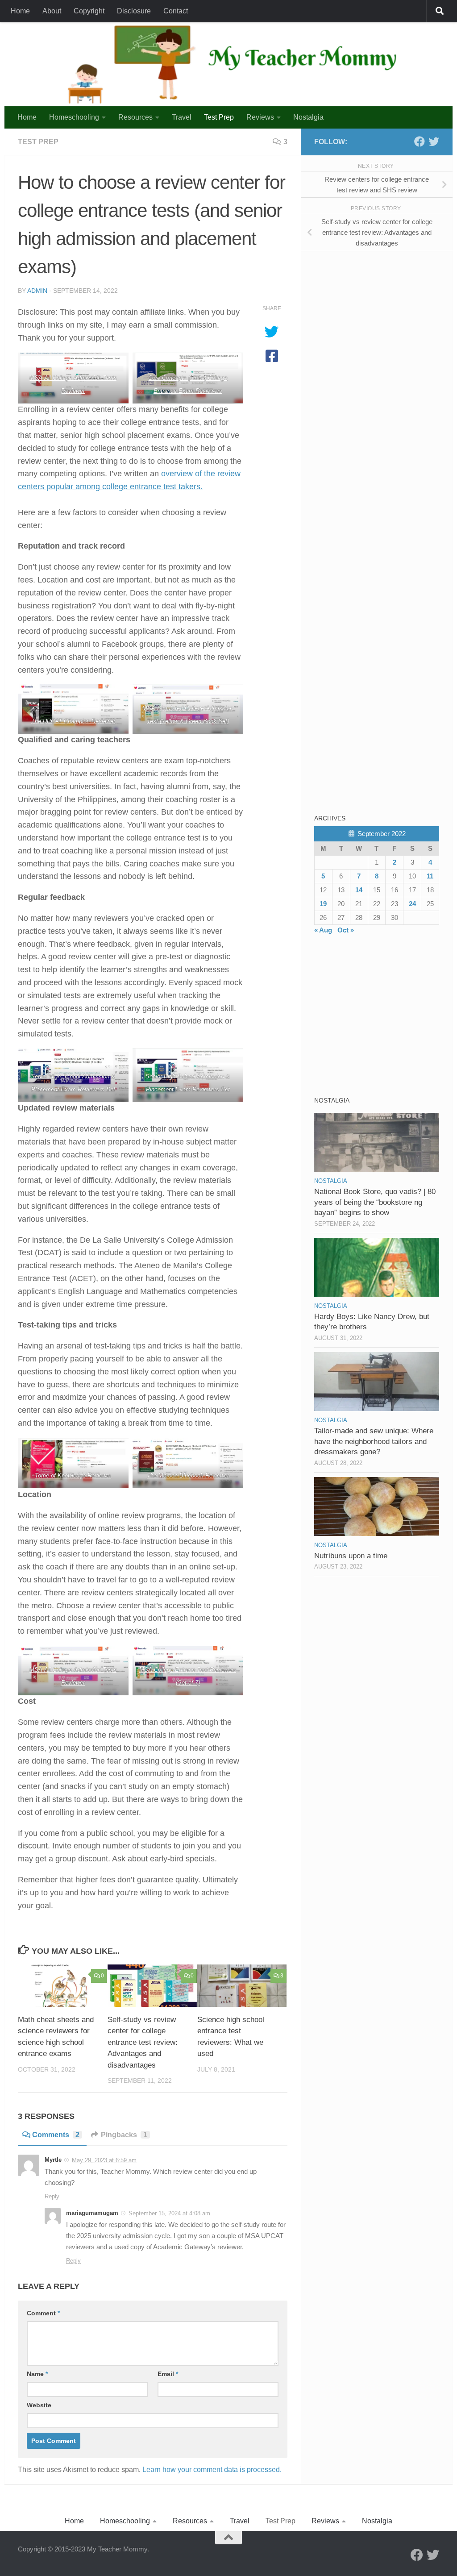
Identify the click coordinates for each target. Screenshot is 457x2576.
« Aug (323, 930)
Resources (135, 117)
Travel (182, 117)
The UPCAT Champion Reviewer (73, 721)
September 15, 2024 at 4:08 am (169, 2213)
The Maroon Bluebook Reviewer (187, 1475)
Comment (43, 2313)
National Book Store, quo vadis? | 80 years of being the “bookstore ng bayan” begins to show (375, 1202)
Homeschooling (74, 117)
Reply (52, 2196)
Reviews (260, 117)
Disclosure (134, 11)
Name (37, 2374)
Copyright (89, 11)
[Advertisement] (381, 320)
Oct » (346, 930)
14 (359, 890)
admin (37, 291)
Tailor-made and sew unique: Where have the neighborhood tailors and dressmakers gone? (374, 1441)
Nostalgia (308, 117)
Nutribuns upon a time (351, 1556)
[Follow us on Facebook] (420, 141)
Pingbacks (124, 2135)
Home (20, 11)
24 (412, 904)
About (52, 11)
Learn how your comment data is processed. (212, 2470)
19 (323, 904)
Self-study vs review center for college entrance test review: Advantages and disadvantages (143, 2042)
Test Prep (219, 117)
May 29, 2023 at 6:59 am (104, 2160)
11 (430, 876)
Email (168, 2374)
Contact (176, 11)
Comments (56, 2135)
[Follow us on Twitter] (434, 141)
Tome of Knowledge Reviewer (73, 1475)
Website (39, 2405)
